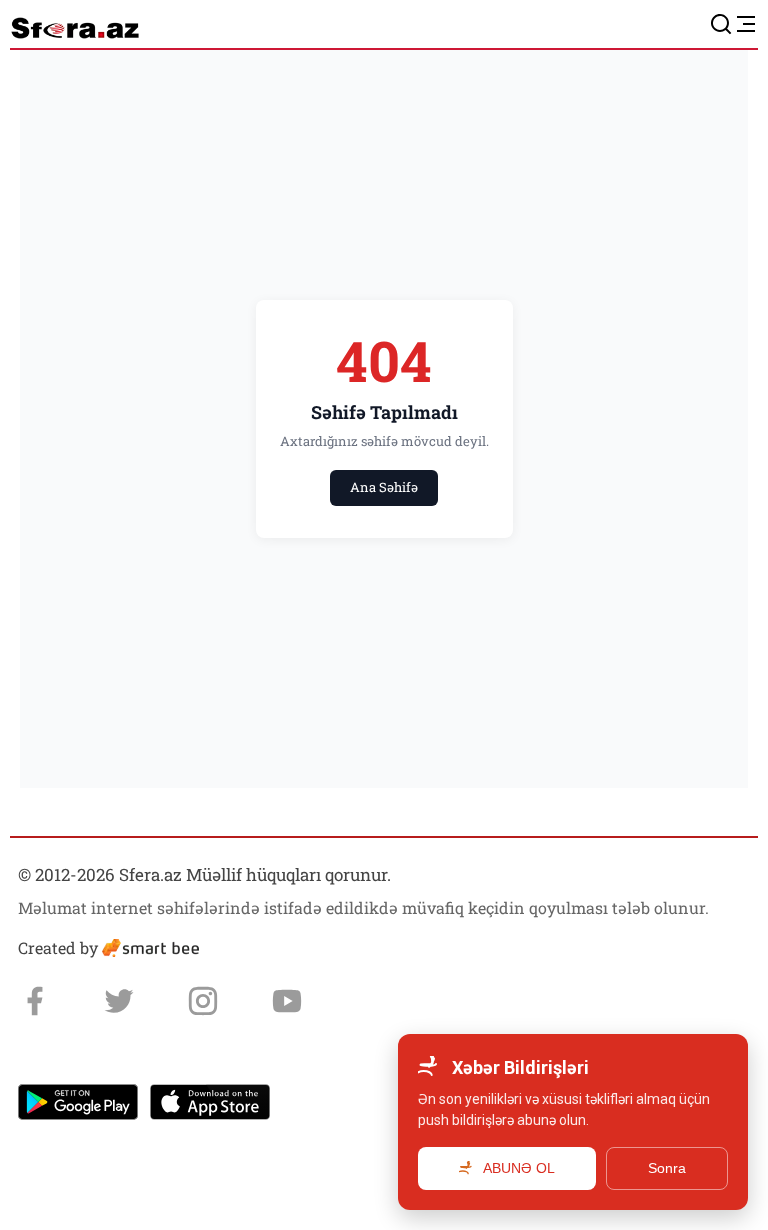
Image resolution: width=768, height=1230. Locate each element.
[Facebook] (35, 1001)
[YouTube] (287, 1001)
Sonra (667, 1168)
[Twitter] (119, 1001)
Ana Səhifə (384, 487)
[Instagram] (203, 1001)
